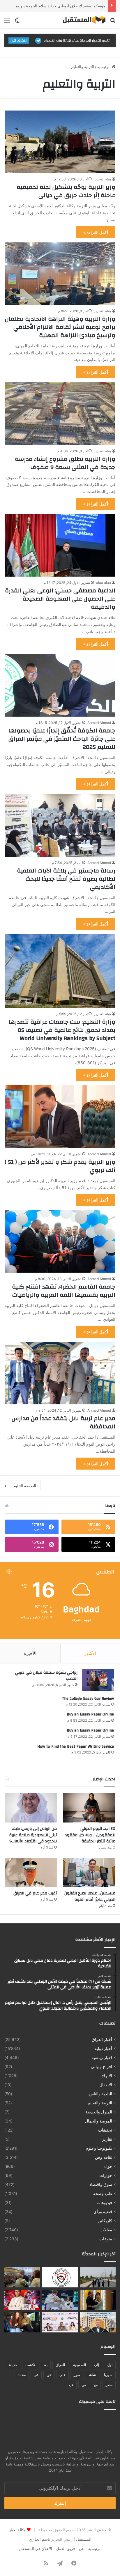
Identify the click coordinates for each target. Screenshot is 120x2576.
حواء (108, 2166)
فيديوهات (104, 2203)
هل (71, 2385)
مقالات (106, 2230)
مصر (109, 2385)
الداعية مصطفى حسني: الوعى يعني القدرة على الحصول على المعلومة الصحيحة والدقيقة (60, 599)
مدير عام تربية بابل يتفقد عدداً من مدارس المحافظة (63, 1422)
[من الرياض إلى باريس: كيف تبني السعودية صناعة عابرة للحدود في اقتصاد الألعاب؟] (31, 1808)
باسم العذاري (39, 2539)
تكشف (30, 2365)
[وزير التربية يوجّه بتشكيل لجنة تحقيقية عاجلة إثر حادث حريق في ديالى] (60, 142)
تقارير (107, 2139)
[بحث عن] (113, 22)
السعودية (80, 2365)
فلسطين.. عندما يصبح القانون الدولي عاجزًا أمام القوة (90, 1896)
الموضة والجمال (99, 2121)
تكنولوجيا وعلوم (99, 2148)
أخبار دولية (103, 2049)
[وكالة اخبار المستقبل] (82, 20)
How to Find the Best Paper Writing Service (76, 1746)
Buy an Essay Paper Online (90, 1714)
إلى (97, 2365)
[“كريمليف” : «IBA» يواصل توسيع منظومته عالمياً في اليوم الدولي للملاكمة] (22, 2300)
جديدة (13, 2365)
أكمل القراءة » (96, 232)
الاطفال (106, 2085)
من (84, 2385)
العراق (60, 2365)
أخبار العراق (102, 2039)
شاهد (92, 2375)
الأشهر (90, 1653)
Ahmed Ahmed (99, 723)
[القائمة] (7, 22)
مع (96, 2385)
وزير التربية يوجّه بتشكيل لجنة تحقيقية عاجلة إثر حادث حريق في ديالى (66, 191)
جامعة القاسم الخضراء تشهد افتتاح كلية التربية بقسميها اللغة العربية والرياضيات (64, 1291)
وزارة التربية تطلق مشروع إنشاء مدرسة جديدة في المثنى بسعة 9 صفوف (65, 463)
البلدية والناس (100, 2094)
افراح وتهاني (102, 2067)
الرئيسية (105, 67)
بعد (45, 2365)
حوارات (106, 2175)
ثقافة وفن (104, 2157)
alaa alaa (104, 583)
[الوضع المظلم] (17, 22)
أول (110, 2365)
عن (49, 2375)
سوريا (108, 2375)
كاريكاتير (105, 2221)
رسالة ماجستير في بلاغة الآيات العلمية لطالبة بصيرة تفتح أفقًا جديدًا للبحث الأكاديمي (66, 879)
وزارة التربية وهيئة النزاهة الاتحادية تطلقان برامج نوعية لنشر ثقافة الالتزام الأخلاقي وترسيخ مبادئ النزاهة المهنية (60, 327)
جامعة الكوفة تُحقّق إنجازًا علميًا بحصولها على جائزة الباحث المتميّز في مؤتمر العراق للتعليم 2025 (62, 739)
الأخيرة (30, 1653)
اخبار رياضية (102, 2058)
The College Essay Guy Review (88, 1699)
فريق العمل (66, 2549)
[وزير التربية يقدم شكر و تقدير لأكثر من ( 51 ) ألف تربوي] (60, 1116)
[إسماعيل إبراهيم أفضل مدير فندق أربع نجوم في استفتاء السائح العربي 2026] (98, 2322)
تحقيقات (105, 2130)
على (62, 2375)
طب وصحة (103, 2194)
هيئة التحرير (102, 179)
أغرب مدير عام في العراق (35, 1893)
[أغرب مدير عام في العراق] (31, 1873)
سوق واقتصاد (101, 2184)
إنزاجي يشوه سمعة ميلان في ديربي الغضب (46, 1676)
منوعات (106, 2239)
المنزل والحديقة (99, 2112)
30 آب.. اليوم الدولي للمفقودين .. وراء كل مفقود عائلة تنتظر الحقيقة (90, 1835)
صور (77, 2375)
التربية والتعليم (100, 2103)
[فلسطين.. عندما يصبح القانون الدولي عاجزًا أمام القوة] (89, 1873)
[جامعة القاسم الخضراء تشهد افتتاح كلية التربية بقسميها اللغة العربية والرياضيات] (60, 1241)
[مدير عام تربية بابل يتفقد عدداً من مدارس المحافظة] (60, 1373)
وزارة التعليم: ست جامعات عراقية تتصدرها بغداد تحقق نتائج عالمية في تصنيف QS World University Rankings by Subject (62, 1030)
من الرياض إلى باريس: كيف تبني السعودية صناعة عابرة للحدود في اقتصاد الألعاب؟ (33, 1835)
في (36, 2375)
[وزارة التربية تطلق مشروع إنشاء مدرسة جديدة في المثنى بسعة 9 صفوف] (60, 413)
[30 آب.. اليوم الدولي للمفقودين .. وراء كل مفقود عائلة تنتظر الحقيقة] (89, 1808)
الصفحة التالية (25, 1486)
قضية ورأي (103, 2212)
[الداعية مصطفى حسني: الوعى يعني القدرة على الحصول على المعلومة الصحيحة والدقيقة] (60, 545)
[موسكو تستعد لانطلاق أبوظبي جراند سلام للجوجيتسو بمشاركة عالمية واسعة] (60, 2300)
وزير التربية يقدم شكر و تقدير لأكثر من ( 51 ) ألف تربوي (60, 1166)
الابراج (107, 2076)
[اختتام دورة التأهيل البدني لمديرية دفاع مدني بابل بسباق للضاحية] (98, 2277)
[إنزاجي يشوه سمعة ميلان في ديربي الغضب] (98, 1680)
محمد (22, 2375)
